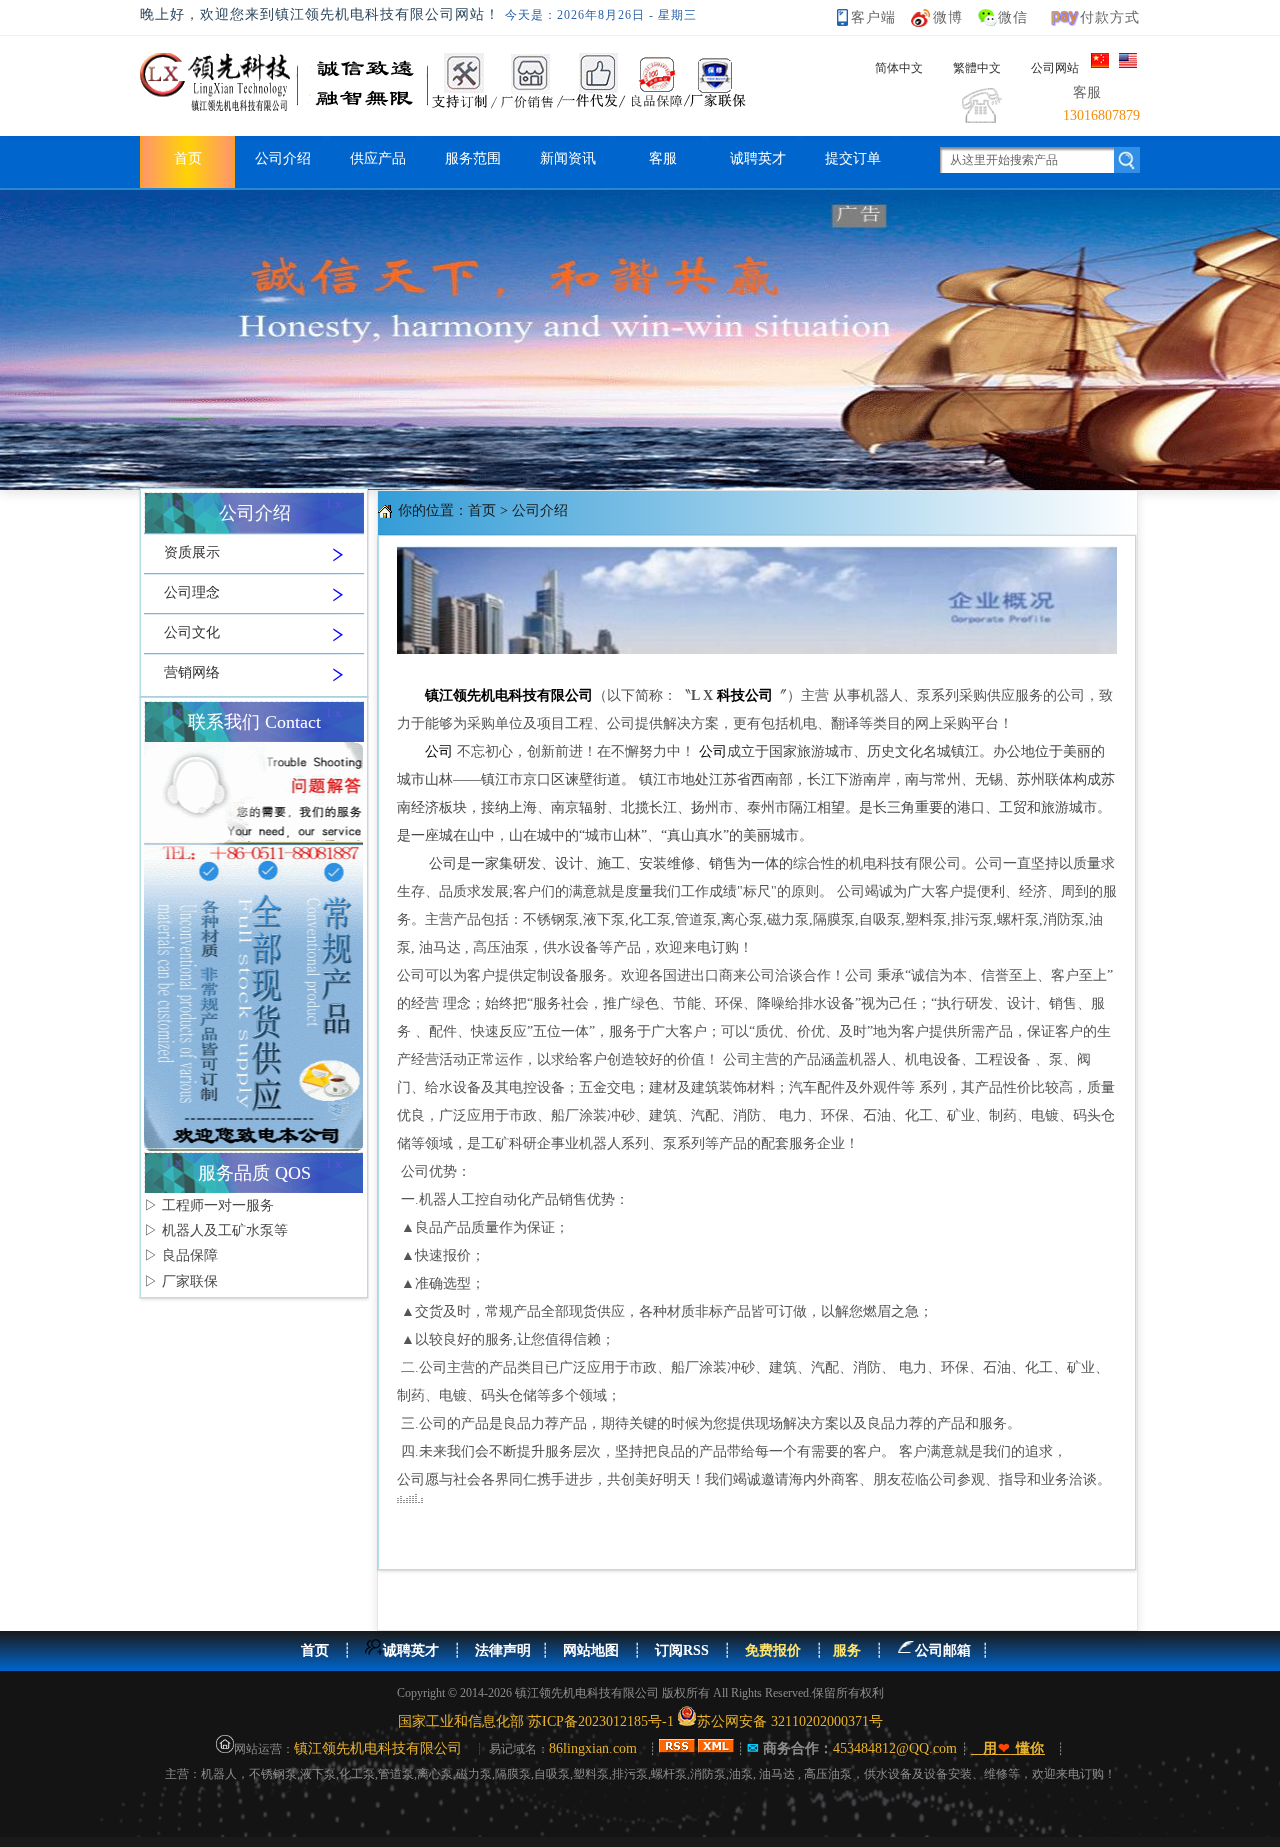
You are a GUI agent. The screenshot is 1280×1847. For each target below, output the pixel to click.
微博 (948, 17)
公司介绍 (283, 158)
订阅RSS (682, 1650)
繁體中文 (977, 68)
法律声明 (503, 1650)
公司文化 (192, 632)
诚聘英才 (758, 158)
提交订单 (853, 158)
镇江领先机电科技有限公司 (378, 1748)
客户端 (873, 17)
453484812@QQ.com (897, 1748)
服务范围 (473, 158)
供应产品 (378, 158)
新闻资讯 (568, 158)
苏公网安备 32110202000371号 (790, 1721)
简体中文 (899, 68)
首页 (188, 158)
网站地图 (591, 1650)
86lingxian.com (593, 1748)
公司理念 (192, 592)
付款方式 (1110, 17)
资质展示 (192, 552)
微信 (1013, 17)
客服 (663, 158)
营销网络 (192, 672)
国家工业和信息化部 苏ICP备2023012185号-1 (536, 1721)
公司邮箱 (943, 1650)
